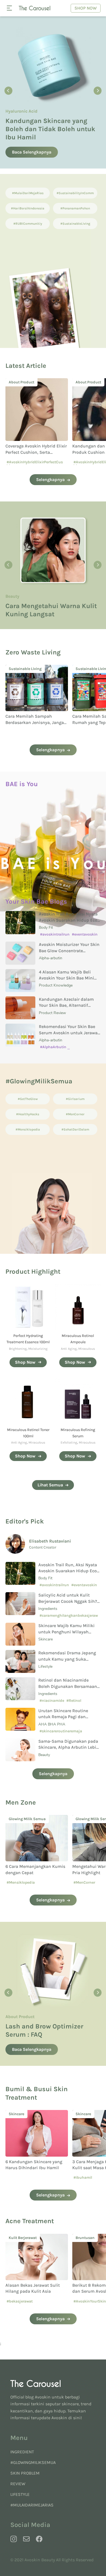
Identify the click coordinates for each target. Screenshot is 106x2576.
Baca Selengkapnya (32, 152)
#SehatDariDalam (75, 1129)
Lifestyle (45, 1666)
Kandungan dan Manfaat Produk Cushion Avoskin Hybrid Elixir (31, 452)
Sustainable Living (25, 669)
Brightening (18, 1349)
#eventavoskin (85, 934)
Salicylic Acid (87, 2114)
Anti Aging (69, 1349)
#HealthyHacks (28, 1114)
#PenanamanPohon (75, 208)
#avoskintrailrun (55, 934)
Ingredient (22, 2452)
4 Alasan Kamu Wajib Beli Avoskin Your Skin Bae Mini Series (66, 978)
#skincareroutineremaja (61, 1731)
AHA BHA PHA (52, 1724)
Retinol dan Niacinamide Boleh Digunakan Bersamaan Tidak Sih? (68, 1686)
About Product (20, 111)
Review (18, 2484)
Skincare (46, 1639)
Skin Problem (25, 2473)
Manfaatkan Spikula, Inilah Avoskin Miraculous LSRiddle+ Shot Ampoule (52, 129)
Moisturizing (38, 1349)
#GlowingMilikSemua (33, 2462)
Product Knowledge (56, 985)
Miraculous (87, 1349)
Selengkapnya (50, 480)
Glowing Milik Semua (27, 596)
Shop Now (86, 8)
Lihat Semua (50, 1485)
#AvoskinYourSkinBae (26, 2301)
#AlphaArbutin (53, 1047)
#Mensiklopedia (28, 1129)
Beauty (44, 1755)
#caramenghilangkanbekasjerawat (69, 1617)
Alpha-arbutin (51, 958)
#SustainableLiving (75, 224)
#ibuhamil (16, 2177)
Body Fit (46, 928)
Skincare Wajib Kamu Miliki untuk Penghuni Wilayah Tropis (66, 1632)
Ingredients (48, 1609)
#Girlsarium (75, 1099)
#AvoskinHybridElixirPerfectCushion (35, 464)
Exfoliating (69, 1442)
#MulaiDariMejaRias (28, 193)
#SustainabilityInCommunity (75, 195)
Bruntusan (18, 2238)
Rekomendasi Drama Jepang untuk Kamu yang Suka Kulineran (67, 1659)
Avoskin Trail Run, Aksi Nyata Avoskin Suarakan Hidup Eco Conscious (68, 920)
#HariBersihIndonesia (28, 208)
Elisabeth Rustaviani (50, 1541)
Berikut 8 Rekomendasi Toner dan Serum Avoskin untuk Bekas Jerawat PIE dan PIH (35, 2291)
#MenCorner (75, 1114)
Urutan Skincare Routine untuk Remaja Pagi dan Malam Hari (63, 1717)
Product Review (52, 1013)
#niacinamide (52, 1701)
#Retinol (74, 1701)
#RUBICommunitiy (28, 224)
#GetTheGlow (28, 1099)
